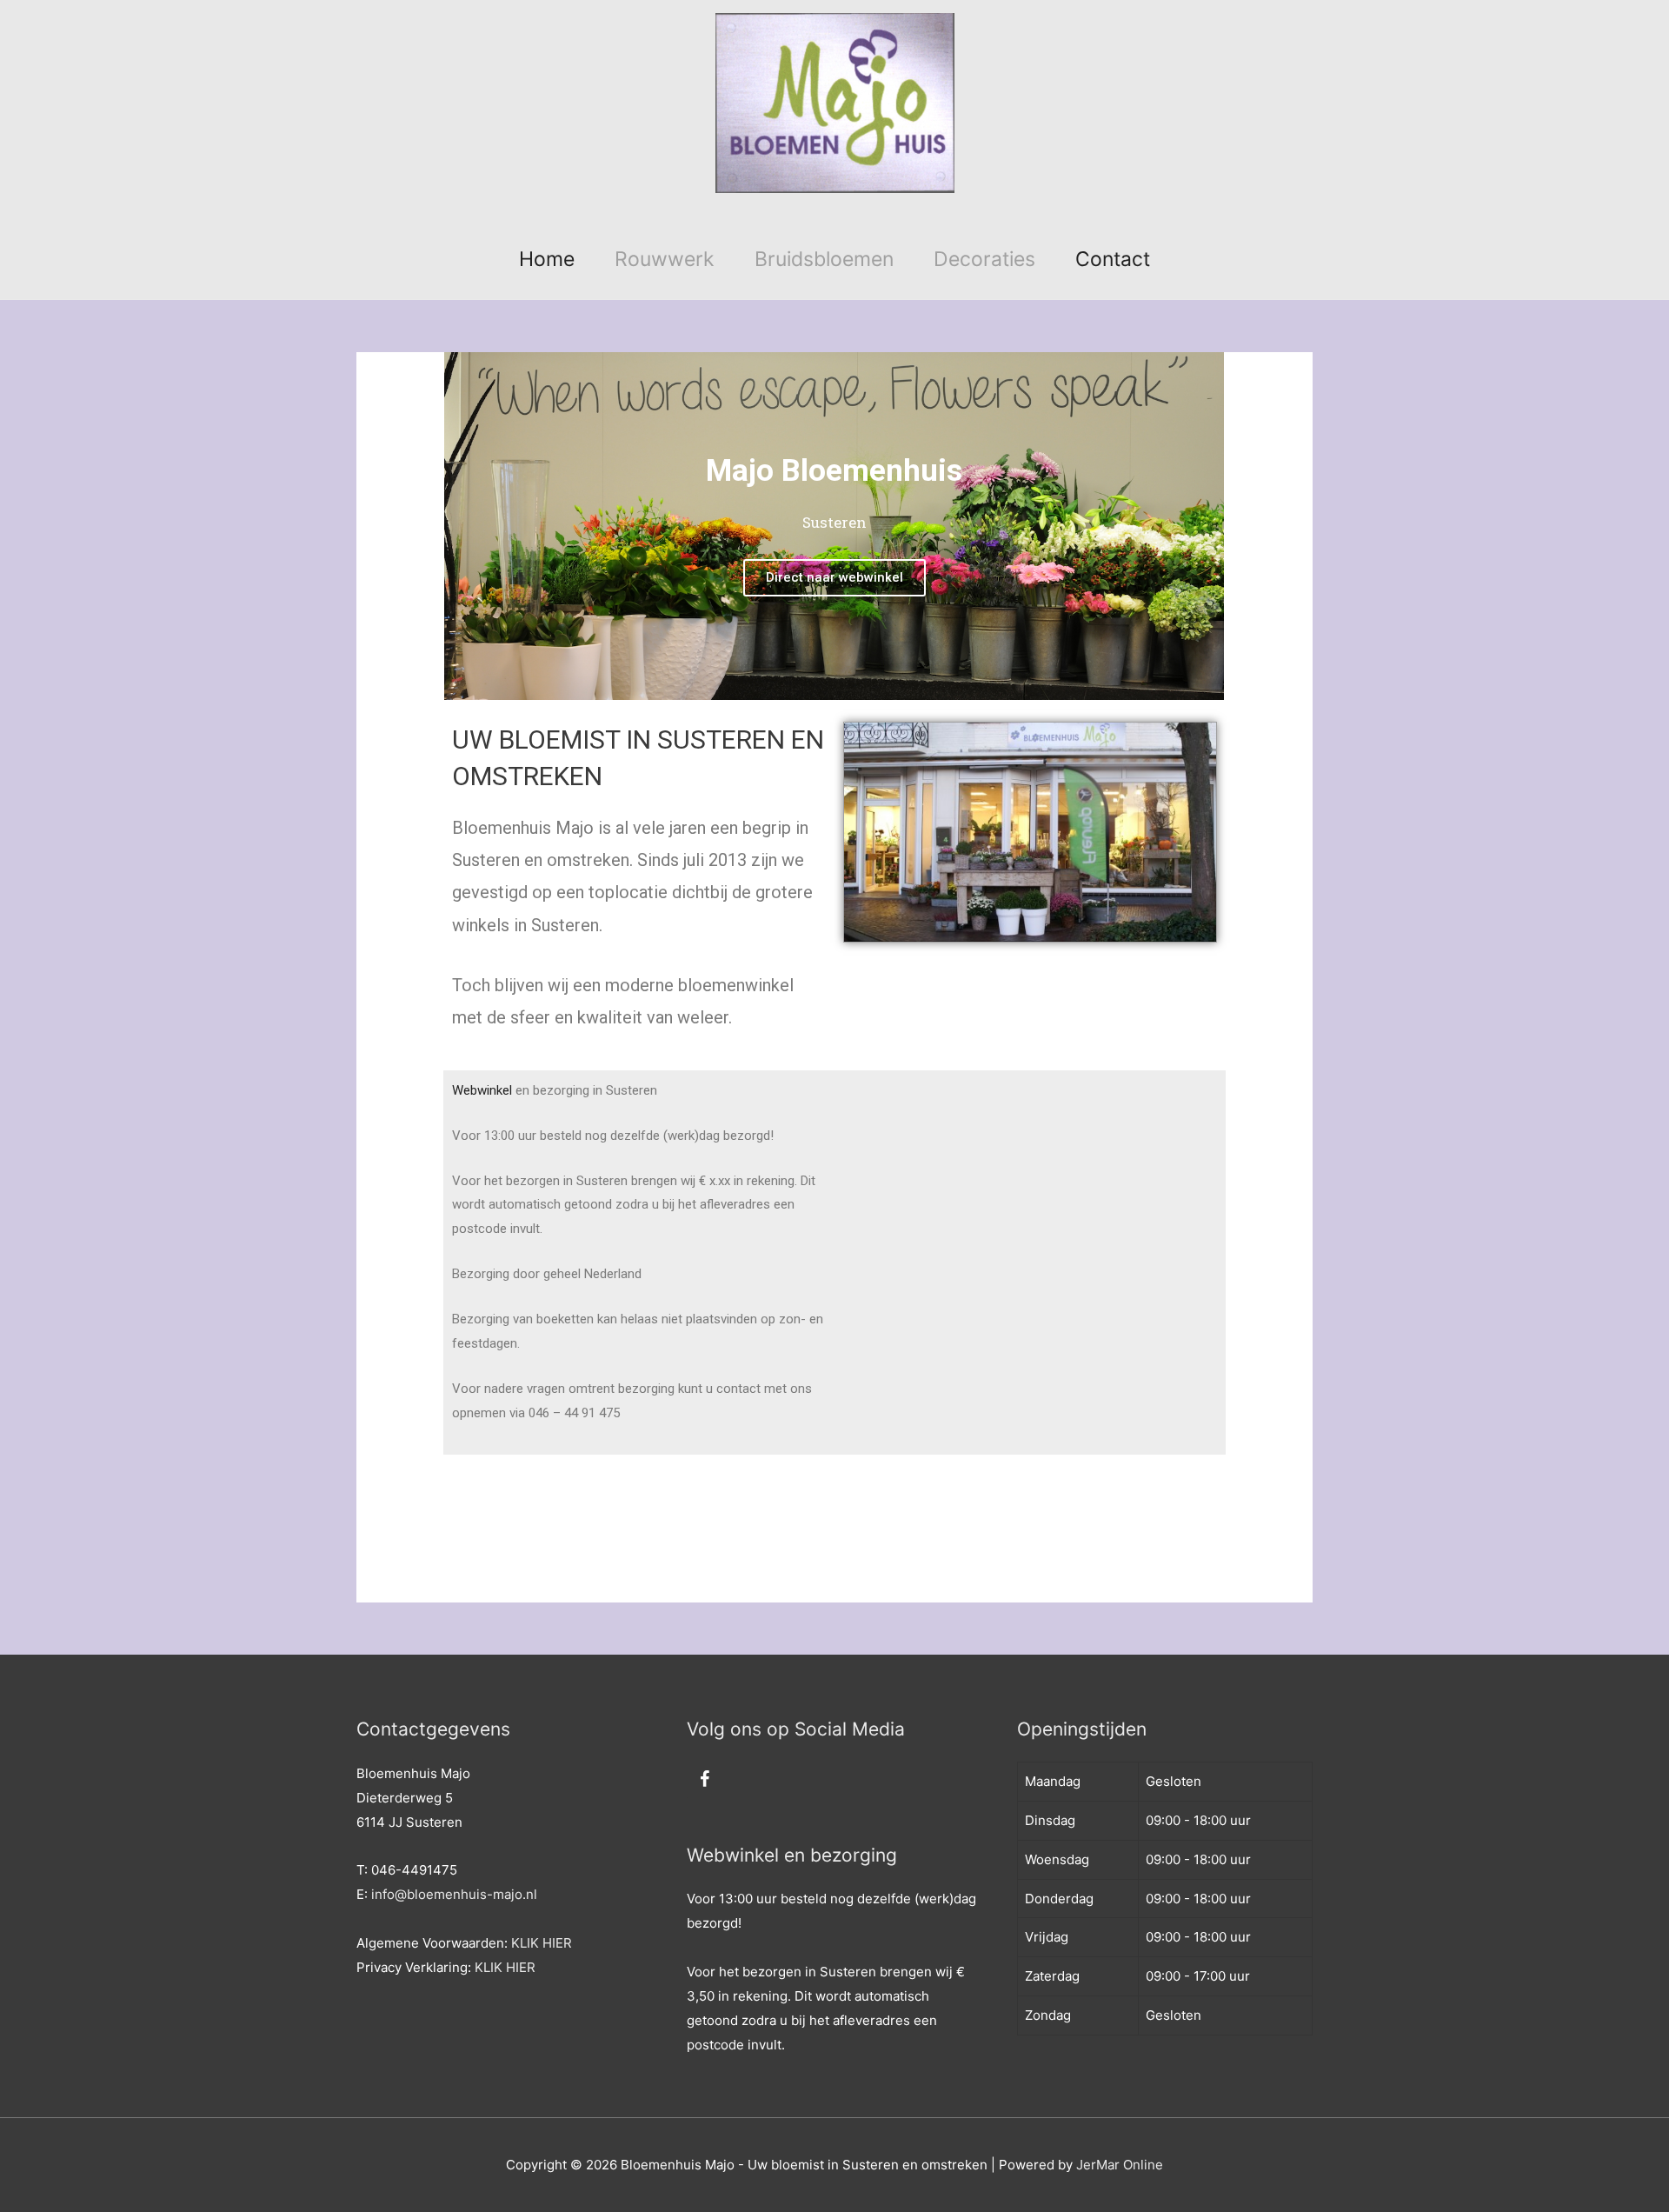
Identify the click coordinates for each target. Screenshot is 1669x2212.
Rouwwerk (665, 259)
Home (547, 259)
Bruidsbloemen (824, 259)
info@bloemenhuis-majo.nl (454, 1894)
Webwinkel (482, 1090)
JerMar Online (1120, 2165)
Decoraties (984, 259)
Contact (1113, 259)
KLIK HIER (542, 1943)
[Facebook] (704, 1780)
